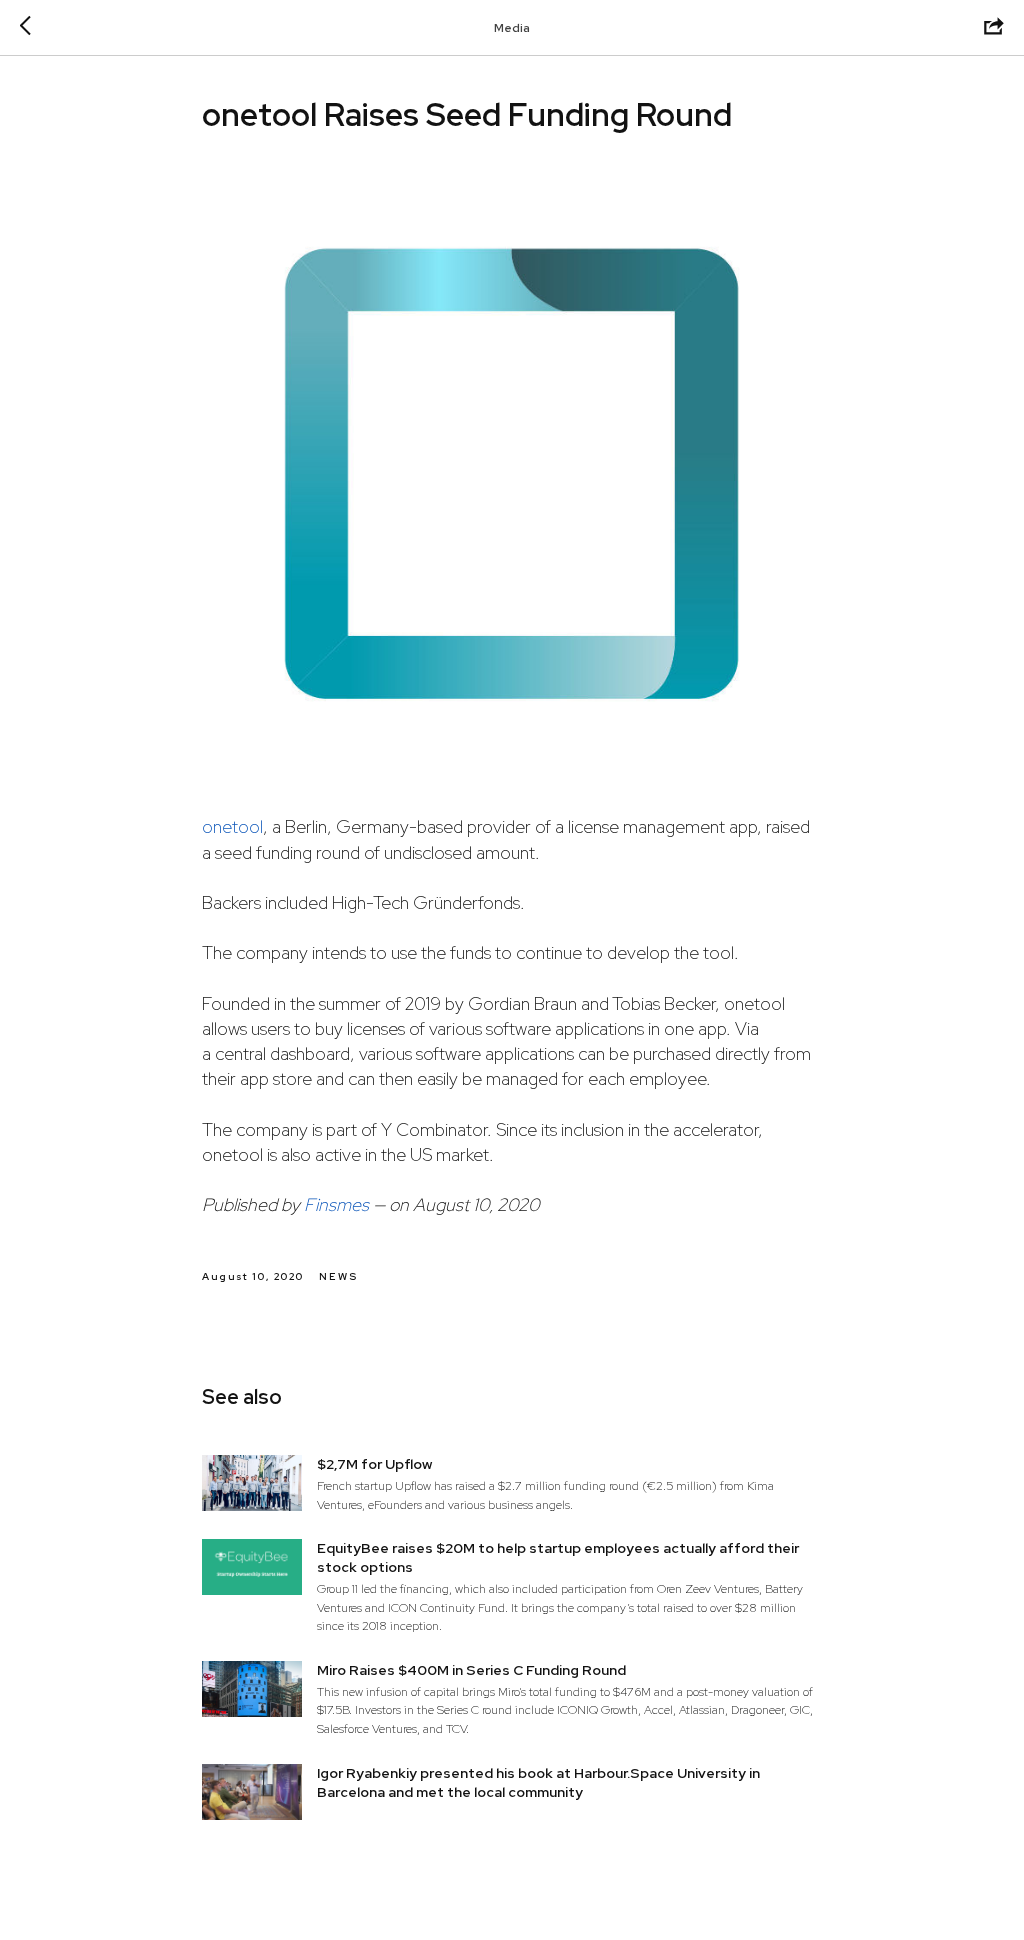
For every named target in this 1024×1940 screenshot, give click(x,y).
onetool (232, 826)
